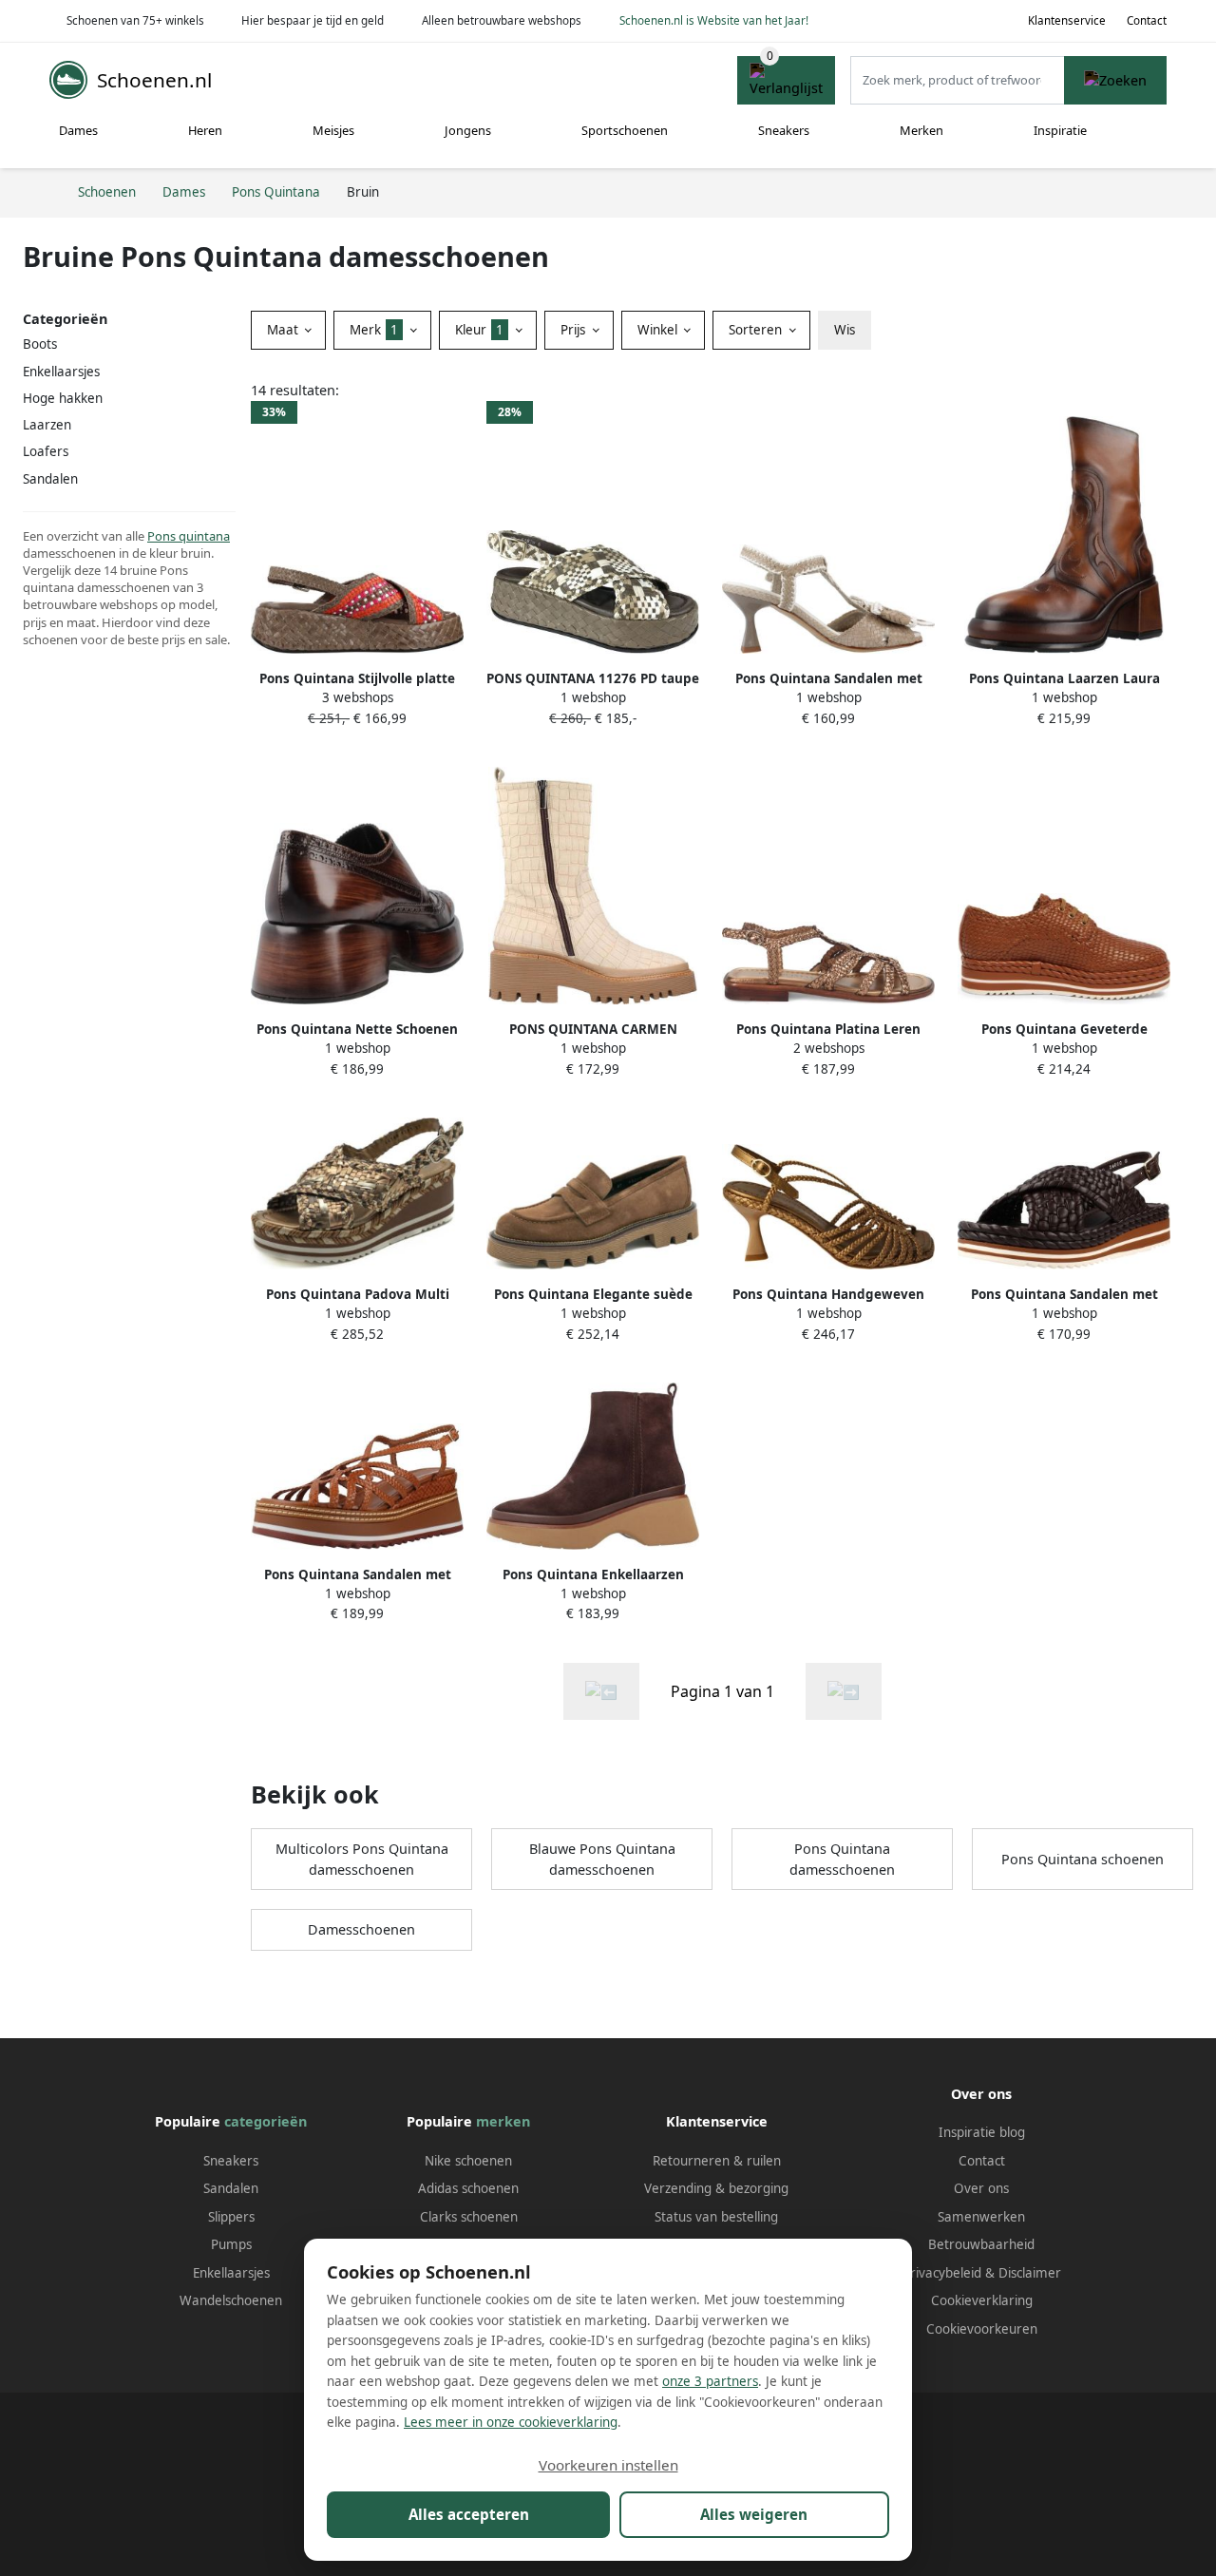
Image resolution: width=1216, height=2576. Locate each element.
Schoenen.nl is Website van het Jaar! (714, 20)
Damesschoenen (361, 1929)
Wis (845, 330)
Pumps (231, 2244)
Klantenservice (1067, 20)
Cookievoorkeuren (982, 2329)
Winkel (659, 330)
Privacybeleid (942, 2273)
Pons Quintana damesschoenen (842, 1859)
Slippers (231, 2217)
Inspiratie (1060, 130)
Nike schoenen (468, 2161)
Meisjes (333, 130)
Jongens (468, 130)
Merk (374, 330)
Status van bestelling (716, 2217)
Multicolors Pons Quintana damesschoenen (362, 1859)
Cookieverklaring (982, 2300)
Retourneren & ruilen (717, 2161)
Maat (285, 330)
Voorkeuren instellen (608, 2465)
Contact (1147, 20)
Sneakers (784, 130)
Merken (921, 130)
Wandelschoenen (231, 2300)
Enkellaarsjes (231, 2273)
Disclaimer (1030, 2273)
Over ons (981, 2188)
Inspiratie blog (982, 2132)
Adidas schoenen (468, 2188)
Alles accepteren (469, 2514)
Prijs (575, 330)
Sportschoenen (625, 130)
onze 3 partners (710, 2381)
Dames (78, 130)
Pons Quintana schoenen (1083, 1859)
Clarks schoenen (469, 2217)
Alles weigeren (754, 2514)
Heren (205, 130)
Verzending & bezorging (716, 2188)
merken (503, 2121)
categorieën (266, 2121)
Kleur (479, 330)
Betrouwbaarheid (981, 2244)
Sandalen (231, 2188)
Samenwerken (981, 2217)
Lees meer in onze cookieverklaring (511, 2422)
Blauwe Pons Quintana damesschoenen (602, 1859)
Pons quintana (189, 536)
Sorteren (757, 330)
